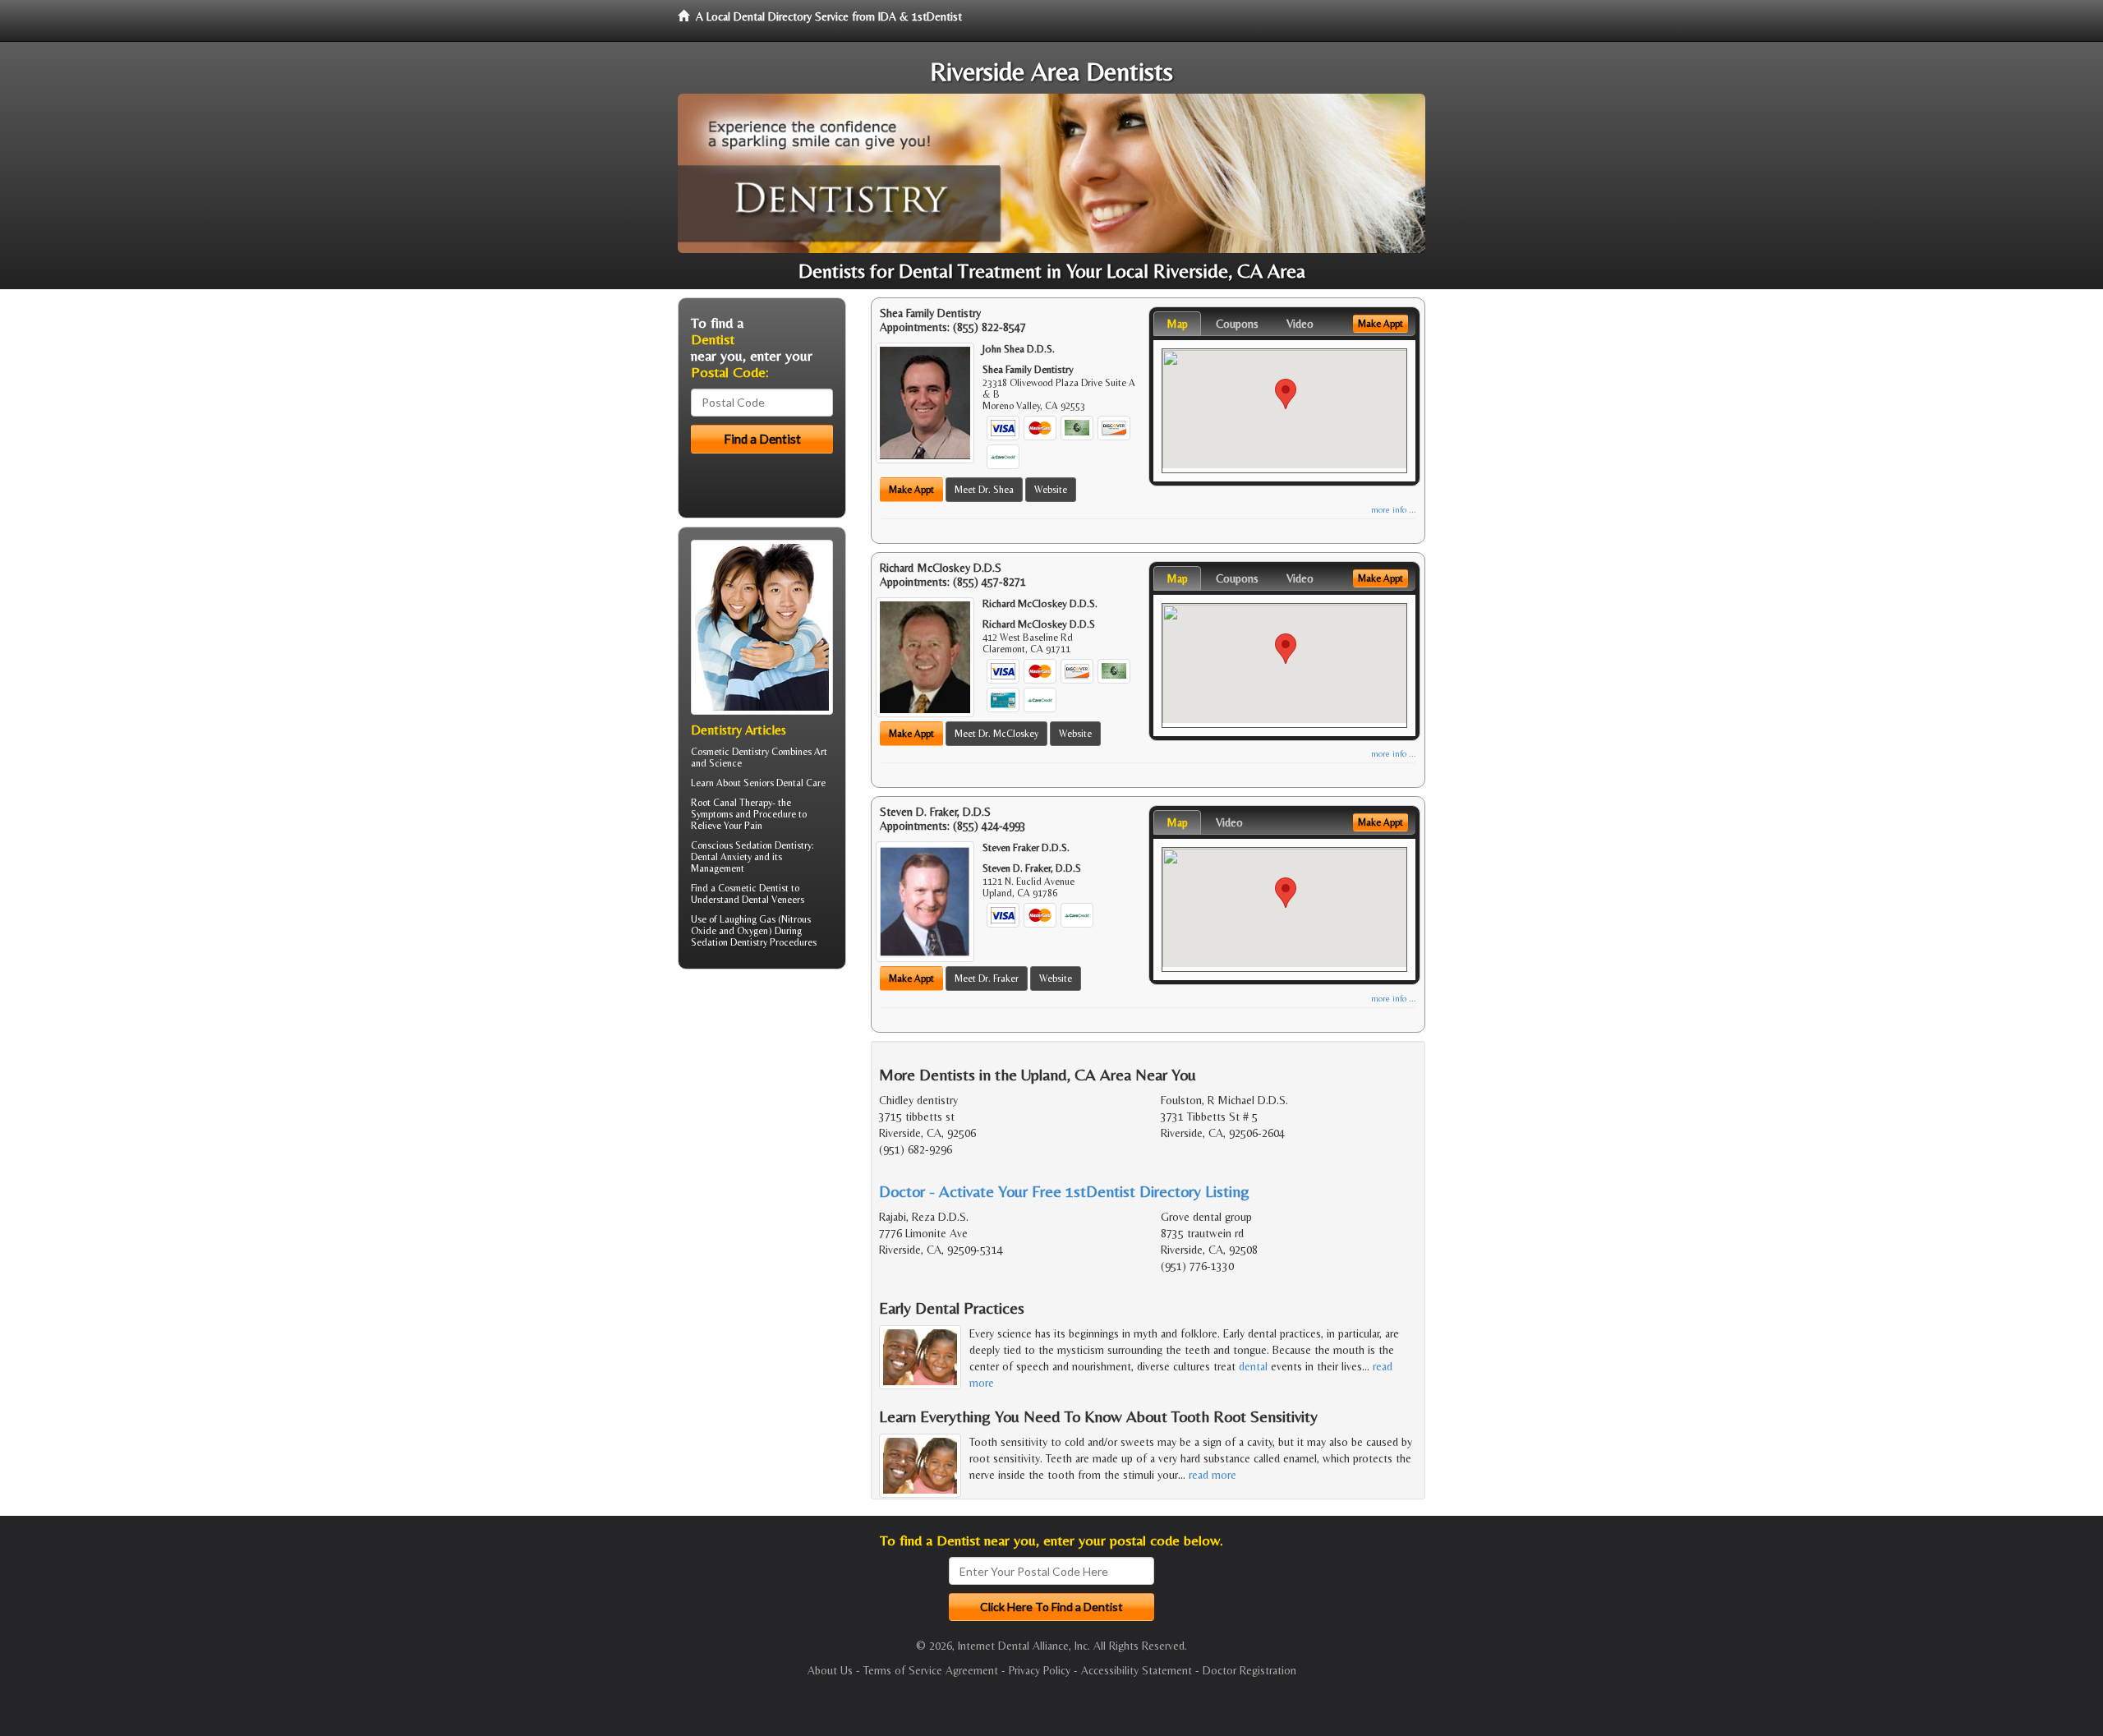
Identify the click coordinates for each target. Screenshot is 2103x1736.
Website (1051, 490)
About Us (830, 1670)
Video (1300, 324)
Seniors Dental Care (785, 783)
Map (1177, 324)
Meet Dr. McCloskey (996, 734)
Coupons (1237, 324)
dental (1253, 1366)
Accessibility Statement (1137, 1670)
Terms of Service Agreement (931, 1670)
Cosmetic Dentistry (730, 752)
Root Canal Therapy (732, 803)
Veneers (788, 900)
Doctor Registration (1249, 1670)
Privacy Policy (1040, 1670)
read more (1213, 1475)
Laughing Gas (748, 919)
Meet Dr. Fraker (987, 979)
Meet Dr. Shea (984, 490)
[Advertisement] (762, 1109)
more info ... (1394, 510)
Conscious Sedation (732, 845)
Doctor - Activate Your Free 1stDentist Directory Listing (1064, 1191)
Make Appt (911, 490)
